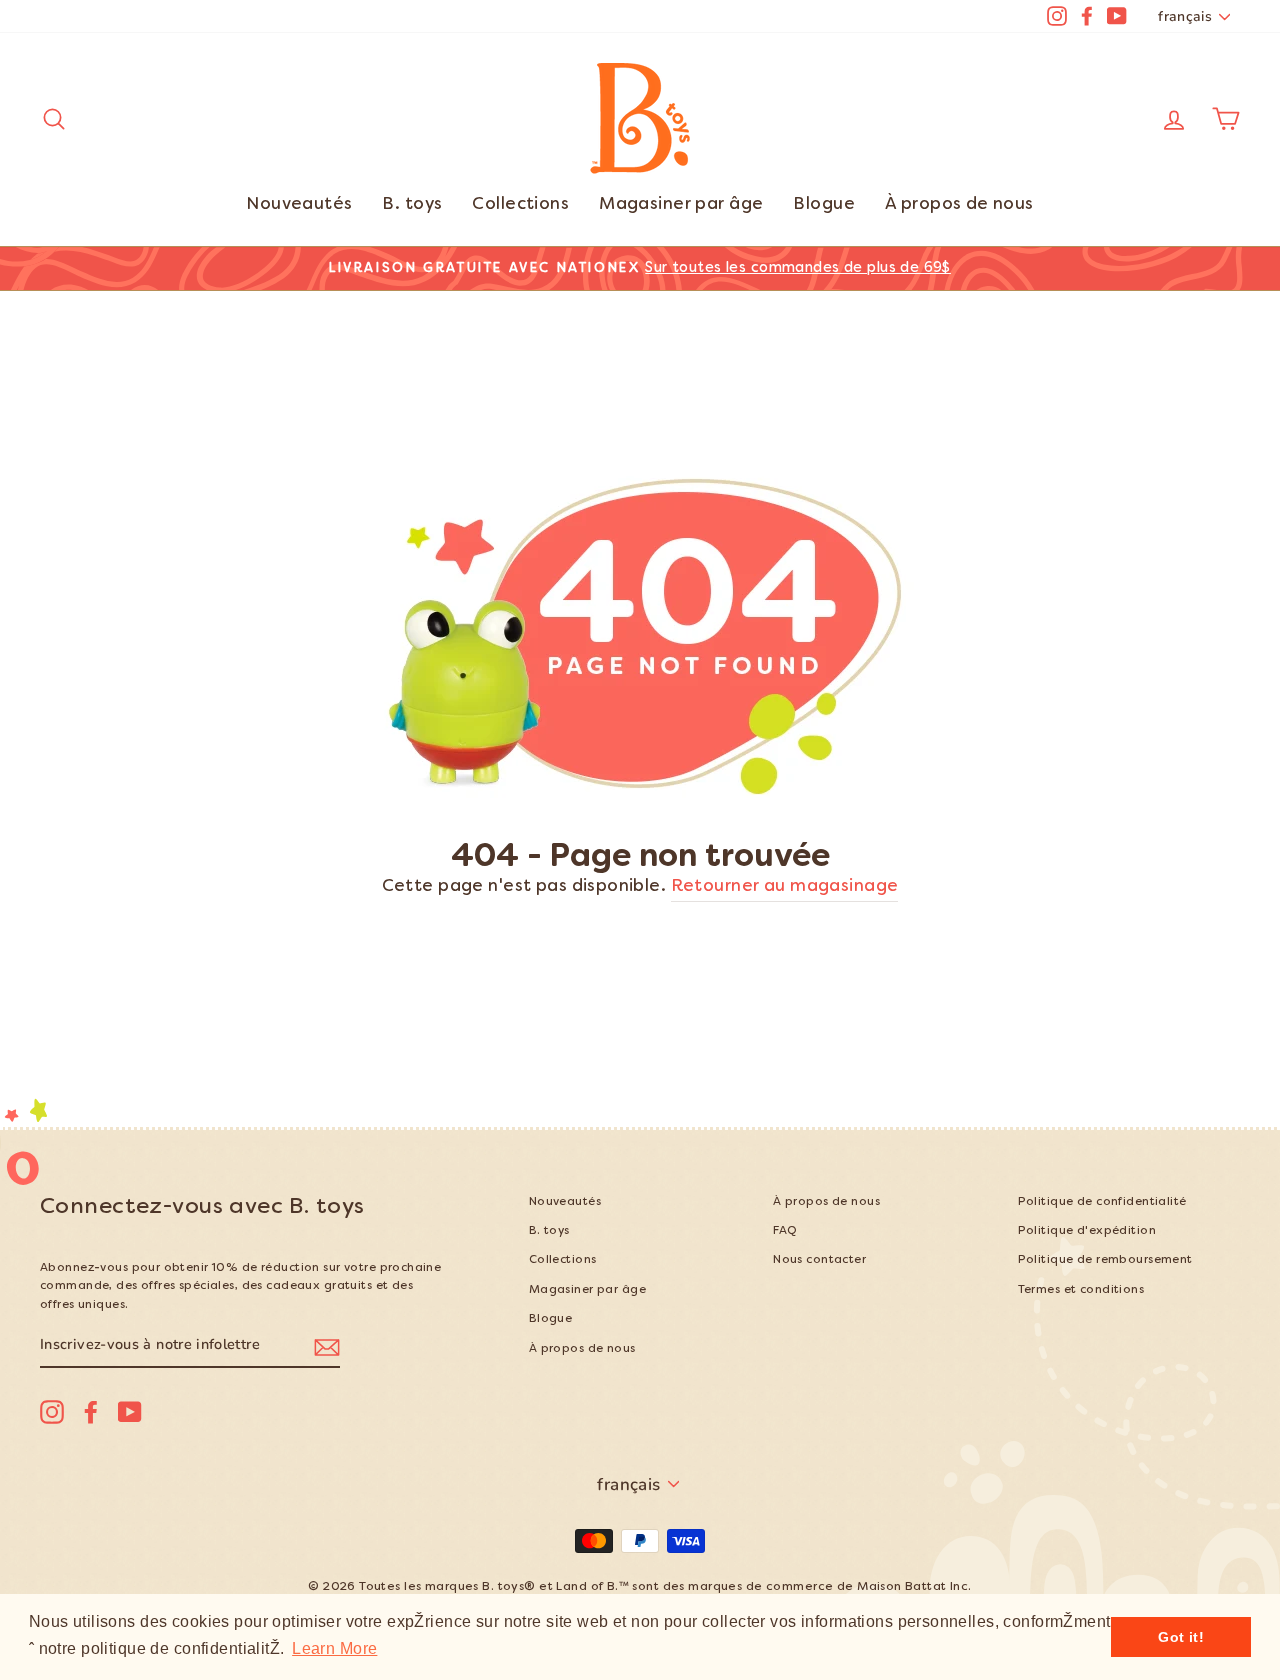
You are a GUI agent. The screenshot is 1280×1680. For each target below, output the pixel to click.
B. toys (412, 205)
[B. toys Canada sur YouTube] (130, 1412)
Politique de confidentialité (1102, 1202)
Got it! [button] (1181, 1637)
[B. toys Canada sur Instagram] (52, 1412)
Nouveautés (299, 205)
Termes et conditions (1081, 1290)
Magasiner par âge (681, 205)
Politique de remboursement (1105, 1260)
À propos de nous (959, 205)
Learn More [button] (334, 1648)
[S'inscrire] (327, 1345)
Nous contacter (819, 1260)
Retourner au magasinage (785, 887)
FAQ (785, 1231)
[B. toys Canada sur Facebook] (91, 1412)
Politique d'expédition (1087, 1231)
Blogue (824, 205)
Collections (520, 205)
